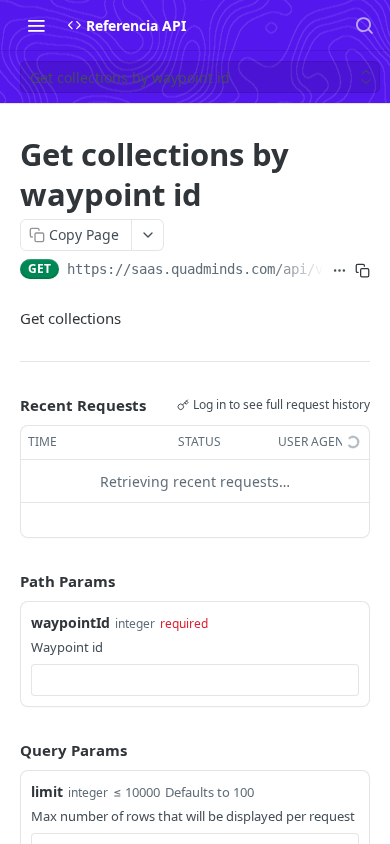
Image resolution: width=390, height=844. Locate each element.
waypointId (70, 622)
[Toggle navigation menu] (36, 25)
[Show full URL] (339, 271)
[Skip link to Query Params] (6, 750)
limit (47, 791)
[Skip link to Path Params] (6, 582)
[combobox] (195, 680)
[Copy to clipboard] (362, 271)
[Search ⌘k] (364, 25)
